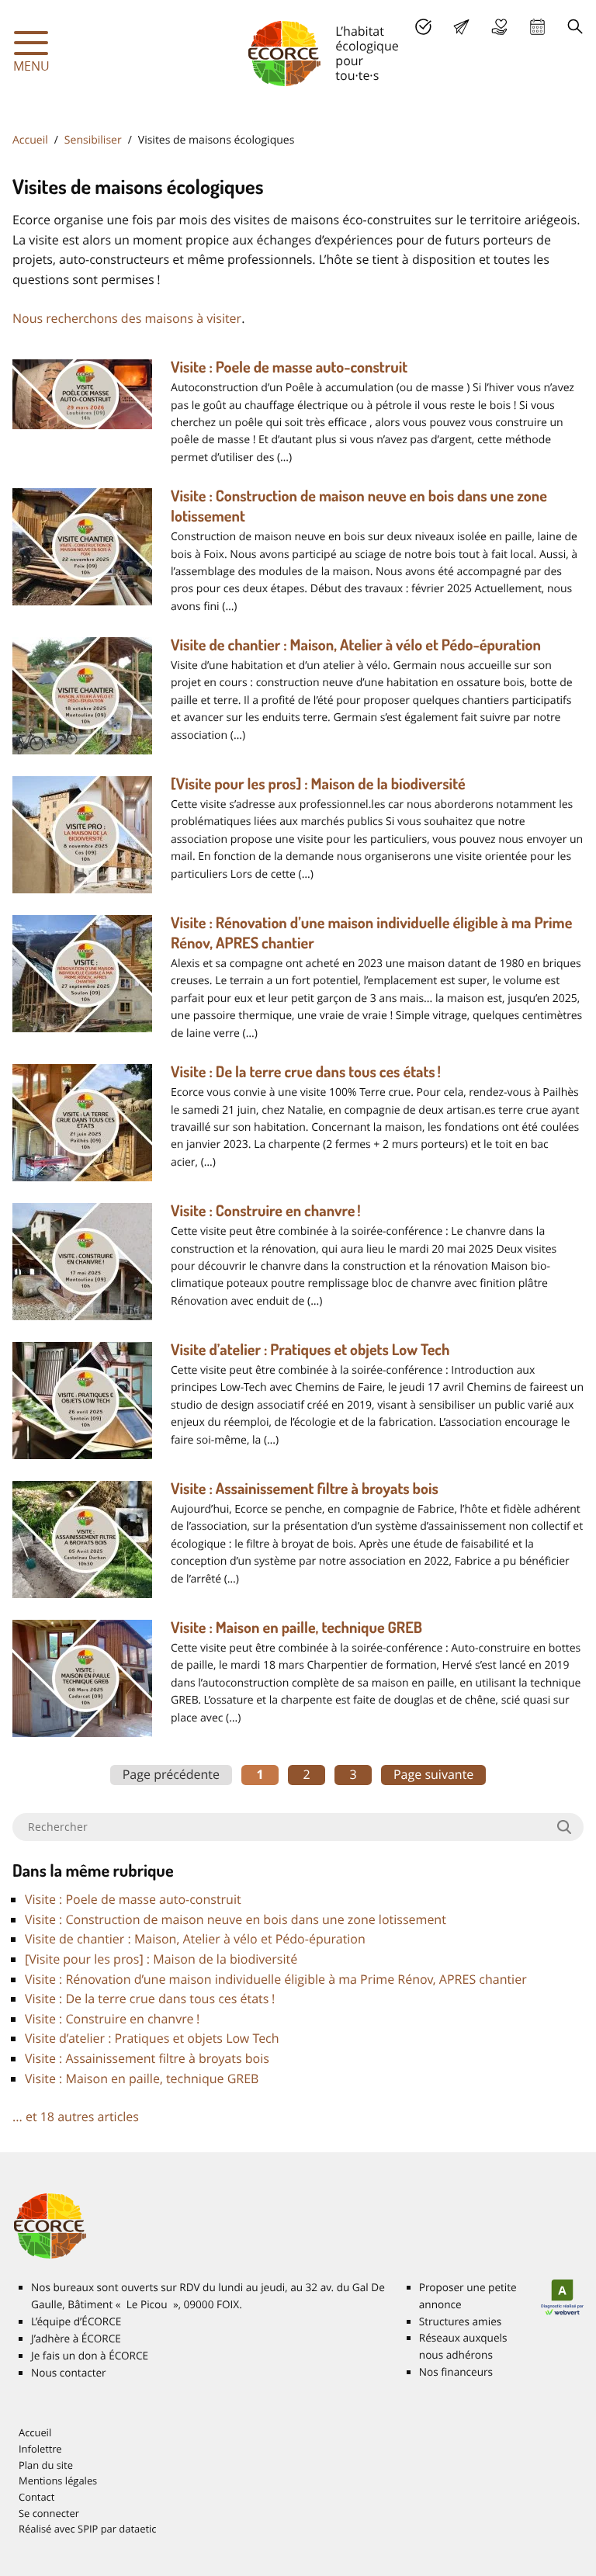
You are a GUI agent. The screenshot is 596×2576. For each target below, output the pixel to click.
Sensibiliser (93, 140)
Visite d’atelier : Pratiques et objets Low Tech (310, 1349)
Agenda (537, 27)
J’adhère (423, 27)
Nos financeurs (456, 2372)
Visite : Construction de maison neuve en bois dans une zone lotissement (236, 1919)
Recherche (575, 27)
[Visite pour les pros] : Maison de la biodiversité (318, 783)
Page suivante (433, 1774)
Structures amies (460, 2321)
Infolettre (40, 2449)
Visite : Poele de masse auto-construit (289, 366)
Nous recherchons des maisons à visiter (127, 318)
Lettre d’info (461, 27)
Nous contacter (69, 2373)
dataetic (137, 2529)
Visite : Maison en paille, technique (296, 1627)
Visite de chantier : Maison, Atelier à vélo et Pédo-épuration (356, 644)
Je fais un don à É (499, 27)
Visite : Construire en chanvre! (266, 1210)
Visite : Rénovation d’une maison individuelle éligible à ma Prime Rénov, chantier (276, 1979)
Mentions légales (58, 2481)
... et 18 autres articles (76, 2117)
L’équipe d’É (76, 2321)
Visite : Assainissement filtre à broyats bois (305, 1488)
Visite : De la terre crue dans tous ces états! (306, 1071)
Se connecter (49, 2513)
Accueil (30, 140)
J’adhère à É (76, 2339)
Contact (36, 2497)
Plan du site (46, 2465)
